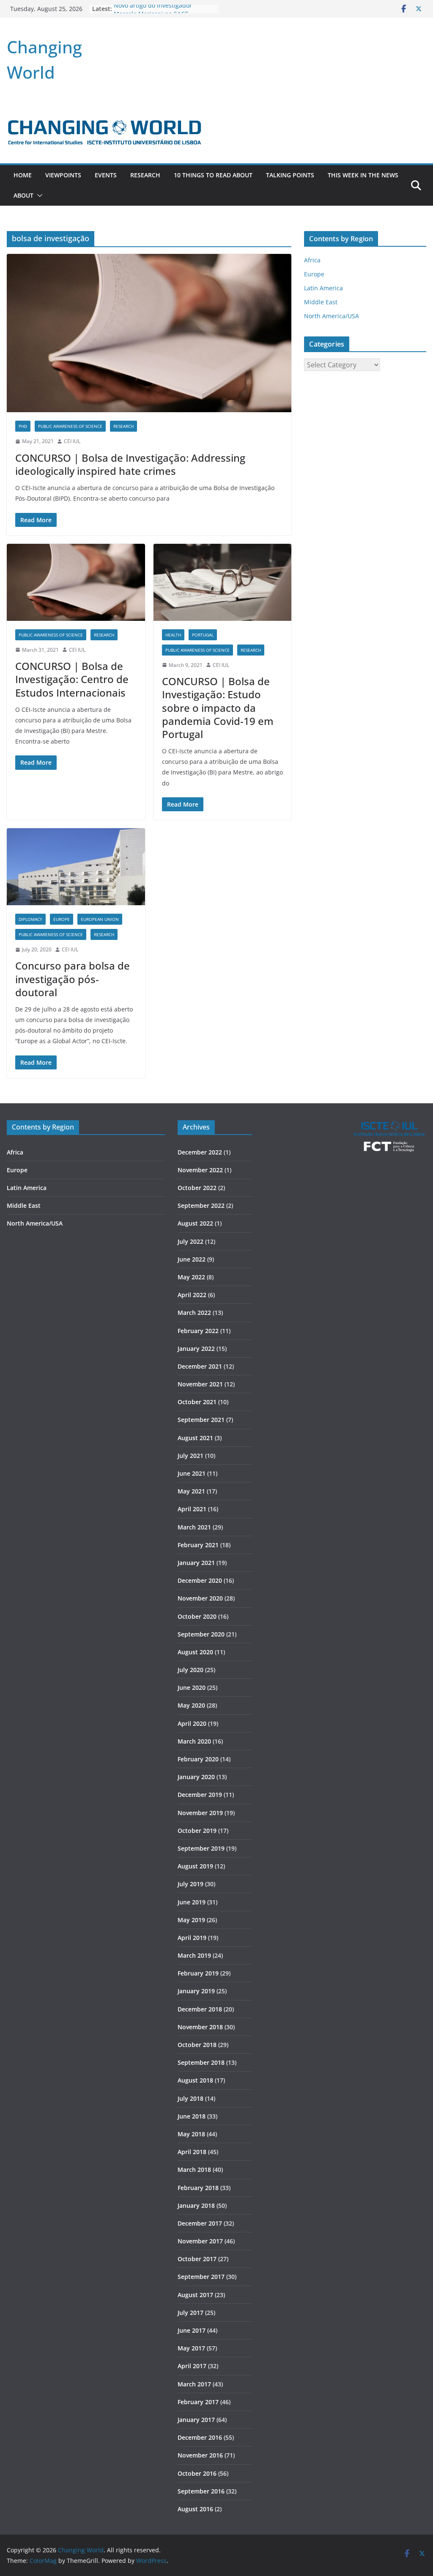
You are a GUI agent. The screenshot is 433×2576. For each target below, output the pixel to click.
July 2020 (190, 1670)
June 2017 (192, 2330)
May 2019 (191, 1920)
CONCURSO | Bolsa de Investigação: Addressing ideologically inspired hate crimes (130, 464)
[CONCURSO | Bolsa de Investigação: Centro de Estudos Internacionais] (76, 582)
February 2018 (198, 2188)
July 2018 (190, 2098)
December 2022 (200, 1152)
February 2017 (198, 2402)
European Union (100, 919)
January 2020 (196, 1777)
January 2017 (196, 2420)
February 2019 (198, 1973)
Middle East (321, 302)
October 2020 (197, 1616)
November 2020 (200, 1598)
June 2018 (192, 2116)
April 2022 (192, 1295)
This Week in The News (363, 175)
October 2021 (197, 1402)
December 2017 (200, 2223)
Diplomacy (30, 919)
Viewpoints (63, 175)
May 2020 (191, 1705)
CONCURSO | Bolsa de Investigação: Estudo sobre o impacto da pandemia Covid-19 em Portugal (218, 708)
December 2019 (200, 1795)
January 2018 (196, 2205)
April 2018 (192, 2152)
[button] (38, 196)
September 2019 (201, 1848)
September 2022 (201, 1205)
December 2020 (200, 1580)
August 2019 (195, 1866)
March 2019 (194, 1955)
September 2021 (201, 1420)
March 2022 (194, 1313)
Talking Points (290, 175)
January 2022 (196, 1349)
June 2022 (192, 1259)
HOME (23, 175)
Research (145, 175)
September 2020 (201, 1634)
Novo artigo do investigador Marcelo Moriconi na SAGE (153, 13)
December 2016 (200, 2437)
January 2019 (196, 1991)
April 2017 (192, 2366)
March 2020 (194, 1741)
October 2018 (197, 2045)
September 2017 (201, 2277)
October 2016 (197, 2473)
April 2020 (192, 1723)
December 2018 (200, 2009)
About (23, 195)
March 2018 (194, 2170)
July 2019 (190, 1884)
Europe (62, 919)
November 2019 (200, 1813)
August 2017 (195, 2295)
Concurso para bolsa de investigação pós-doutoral (73, 979)
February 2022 (198, 1331)
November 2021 (200, 1384)
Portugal (203, 635)
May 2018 (191, 2134)
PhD (23, 426)
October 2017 (197, 2259)
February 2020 (198, 1759)
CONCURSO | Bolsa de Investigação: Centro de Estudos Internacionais (72, 679)
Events (106, 175)
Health (173, 635)
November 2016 (200, 2455)
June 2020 (192, 1687)
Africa (312, 260)
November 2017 (200, 2241)
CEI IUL (72, 441)
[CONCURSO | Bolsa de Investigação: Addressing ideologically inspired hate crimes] (149, 333)
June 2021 (192, 1473)
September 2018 (201, 2062)
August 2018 (195, 2080)
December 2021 (200, 1366)
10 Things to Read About (213, 175)
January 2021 (196, 1563)
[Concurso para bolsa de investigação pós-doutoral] (76, 867)
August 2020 (195, 1652)
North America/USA (332, 316)
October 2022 (197, 1188)
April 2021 (192, 1509)
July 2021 (190, 1456)
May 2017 (191, 2348)
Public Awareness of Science (70, 426)
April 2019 (192, 1938)
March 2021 (194, 1527)
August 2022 (195, 1223)
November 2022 (200, 1170)
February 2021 (198, 1545)
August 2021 (195, 1438)
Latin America (323, 288)
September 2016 (201, 2491)
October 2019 (197, 1831)
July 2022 (190, 1241)
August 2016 (195, 2509)
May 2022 (191, 1277)
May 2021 (191, 1491)
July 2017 (190, 2313)
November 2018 (200, 2027)
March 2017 (194, 2384)
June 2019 (192, 1902)
